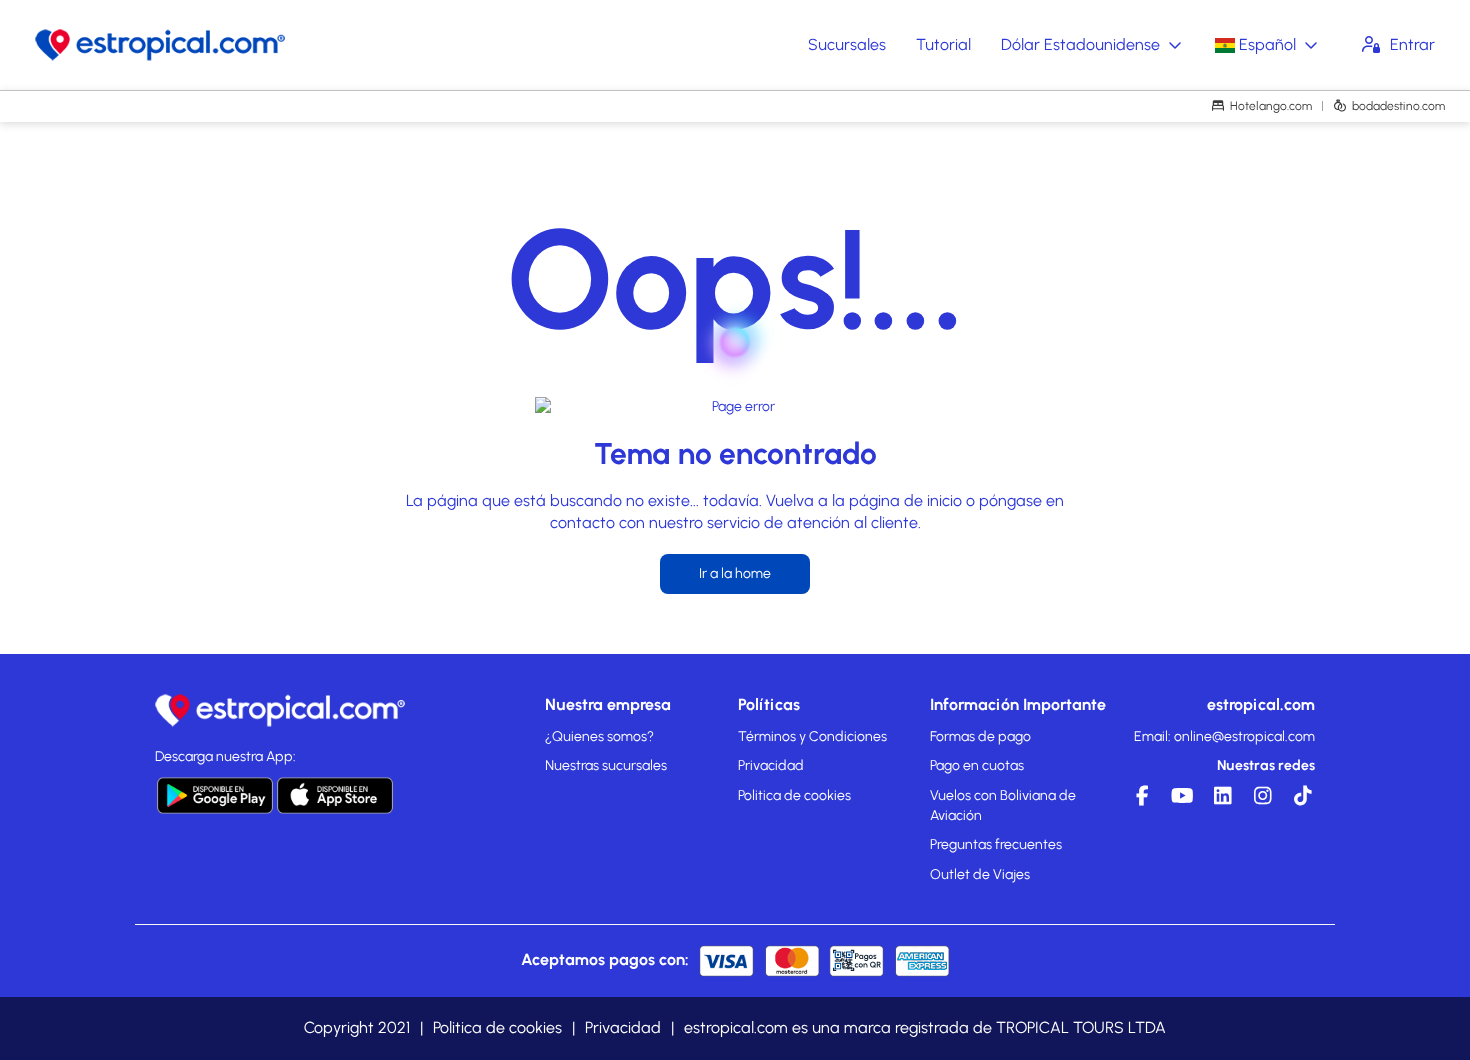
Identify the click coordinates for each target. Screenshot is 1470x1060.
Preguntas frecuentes (996, 844)
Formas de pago (980, 736)
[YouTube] (1180, 801)
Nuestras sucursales (606, 765)
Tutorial (943, 44)
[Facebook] (1140, 801)
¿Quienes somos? (599, 736)
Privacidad (771, 765)
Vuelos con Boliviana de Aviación (1003, 805)
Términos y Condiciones (812, 736)
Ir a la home (735, 573)
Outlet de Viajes (980, 874)
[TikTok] (1300, 801)
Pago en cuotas (977, 765)
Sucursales (847, 44)
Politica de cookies (794, 795)
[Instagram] (1260, 801)
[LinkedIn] (1220, 801)
